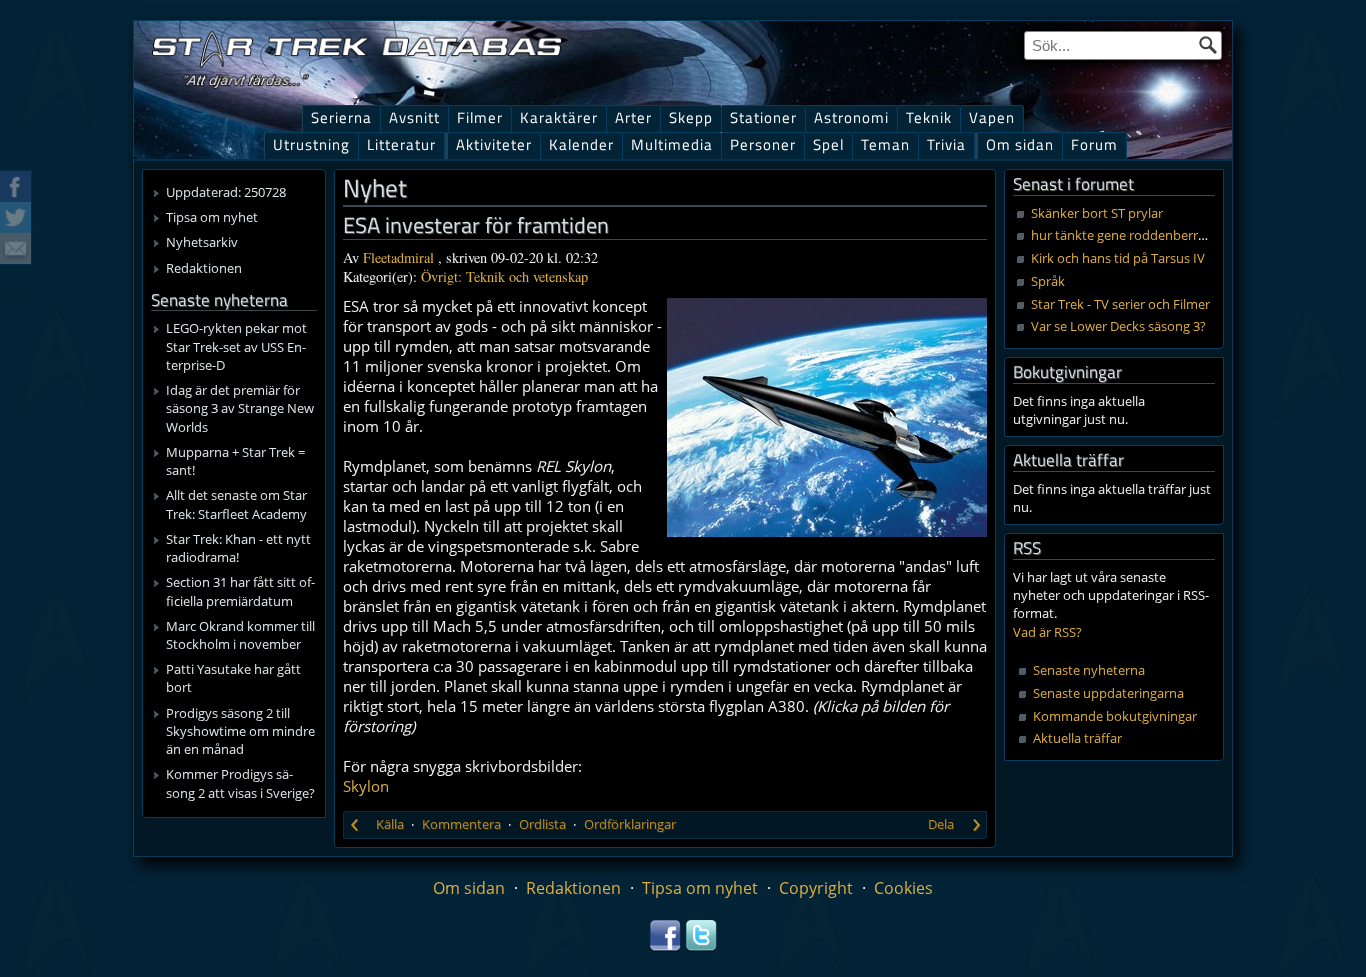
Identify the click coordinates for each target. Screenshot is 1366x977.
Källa (390, 824)
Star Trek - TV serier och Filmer (1120, 304)
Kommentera (461, 824)
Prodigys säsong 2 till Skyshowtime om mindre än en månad (240, 731)
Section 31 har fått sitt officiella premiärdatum (240, 591)
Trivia (946, 144)
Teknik (929, 117)
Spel (828, 144)
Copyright (816, 888)
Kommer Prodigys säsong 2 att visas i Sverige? (240, 783)
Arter (633, 117)
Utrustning (311, 144)
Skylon (366, 786)
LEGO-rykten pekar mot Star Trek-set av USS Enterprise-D (236, 346)
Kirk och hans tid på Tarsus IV (1118, 258)
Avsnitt (414, 117)
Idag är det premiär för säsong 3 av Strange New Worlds (240, 408)
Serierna (341, 117)
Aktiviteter (494, 144)
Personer (763, 144)
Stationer (763, 117)
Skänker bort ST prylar (1097, 213)
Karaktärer (559, 117)
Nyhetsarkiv (202, 242)
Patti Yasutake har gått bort (233, 678)
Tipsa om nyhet (212, 217)
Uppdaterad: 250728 (226, 192)
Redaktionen (204, 268)
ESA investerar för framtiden (476, 225)
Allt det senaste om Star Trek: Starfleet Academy (236, 504)
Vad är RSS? (1047, 632)
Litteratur (401, 144)
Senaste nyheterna (1089, 670)
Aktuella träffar (1077, 738)
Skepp (691, 117)
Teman (885, 144)
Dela (941, 824)
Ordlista (542, 824)
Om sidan (1020, 144)
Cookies (903, 888)
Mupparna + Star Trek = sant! (235, 461)
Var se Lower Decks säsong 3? (1118, 326)
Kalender (581, 144)
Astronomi (851, 117)
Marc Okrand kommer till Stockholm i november (240, 635)
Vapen (992, 117)
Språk (1048, 281)
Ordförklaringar (630, 824)
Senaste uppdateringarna (1108, 693)
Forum (1094, 144)
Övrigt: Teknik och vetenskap (504, 276)
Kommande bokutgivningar (1115, 716)
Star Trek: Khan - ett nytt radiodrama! (238, 548)
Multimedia (672, 144)
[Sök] (1208, 45)
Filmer (480, 117)
